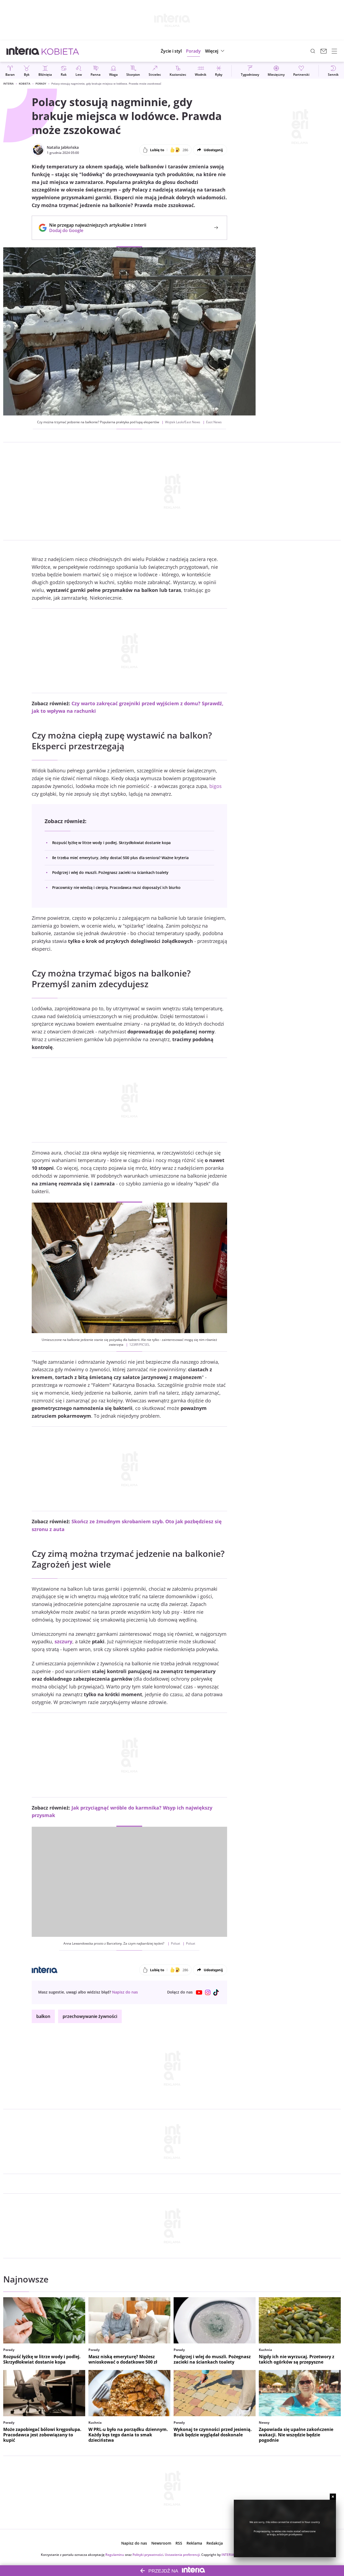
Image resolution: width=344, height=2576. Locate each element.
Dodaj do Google (95, 230)
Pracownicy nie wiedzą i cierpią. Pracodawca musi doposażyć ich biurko (116, 887)
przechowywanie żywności (90, 2016)
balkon (43, 2016)
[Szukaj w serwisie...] (313, 51)
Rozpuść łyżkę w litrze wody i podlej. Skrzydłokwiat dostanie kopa (112, 843)
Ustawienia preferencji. (183, 2555)
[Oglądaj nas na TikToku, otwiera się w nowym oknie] (216, 1992)
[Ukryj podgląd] (333, 2497)
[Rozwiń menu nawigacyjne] (334, 51)
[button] (215, 51)
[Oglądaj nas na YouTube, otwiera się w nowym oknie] (199, 1992)
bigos (216, 786)
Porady (41, 84)
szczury (63, 1641)
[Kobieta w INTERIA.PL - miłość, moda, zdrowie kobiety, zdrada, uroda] (60, 51)
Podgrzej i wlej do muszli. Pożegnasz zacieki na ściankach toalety (110, 872)
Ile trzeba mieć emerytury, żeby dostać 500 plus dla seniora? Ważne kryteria (120, 858)
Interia (8, 84)
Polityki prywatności (148, 2555)
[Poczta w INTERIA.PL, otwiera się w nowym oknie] (324, 51)
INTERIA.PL (230, 2555)
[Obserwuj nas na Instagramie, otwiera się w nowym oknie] (208, 1992)
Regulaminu (115, 2555)
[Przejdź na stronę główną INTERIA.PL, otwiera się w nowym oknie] (23, 51)
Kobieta (25, 84)
